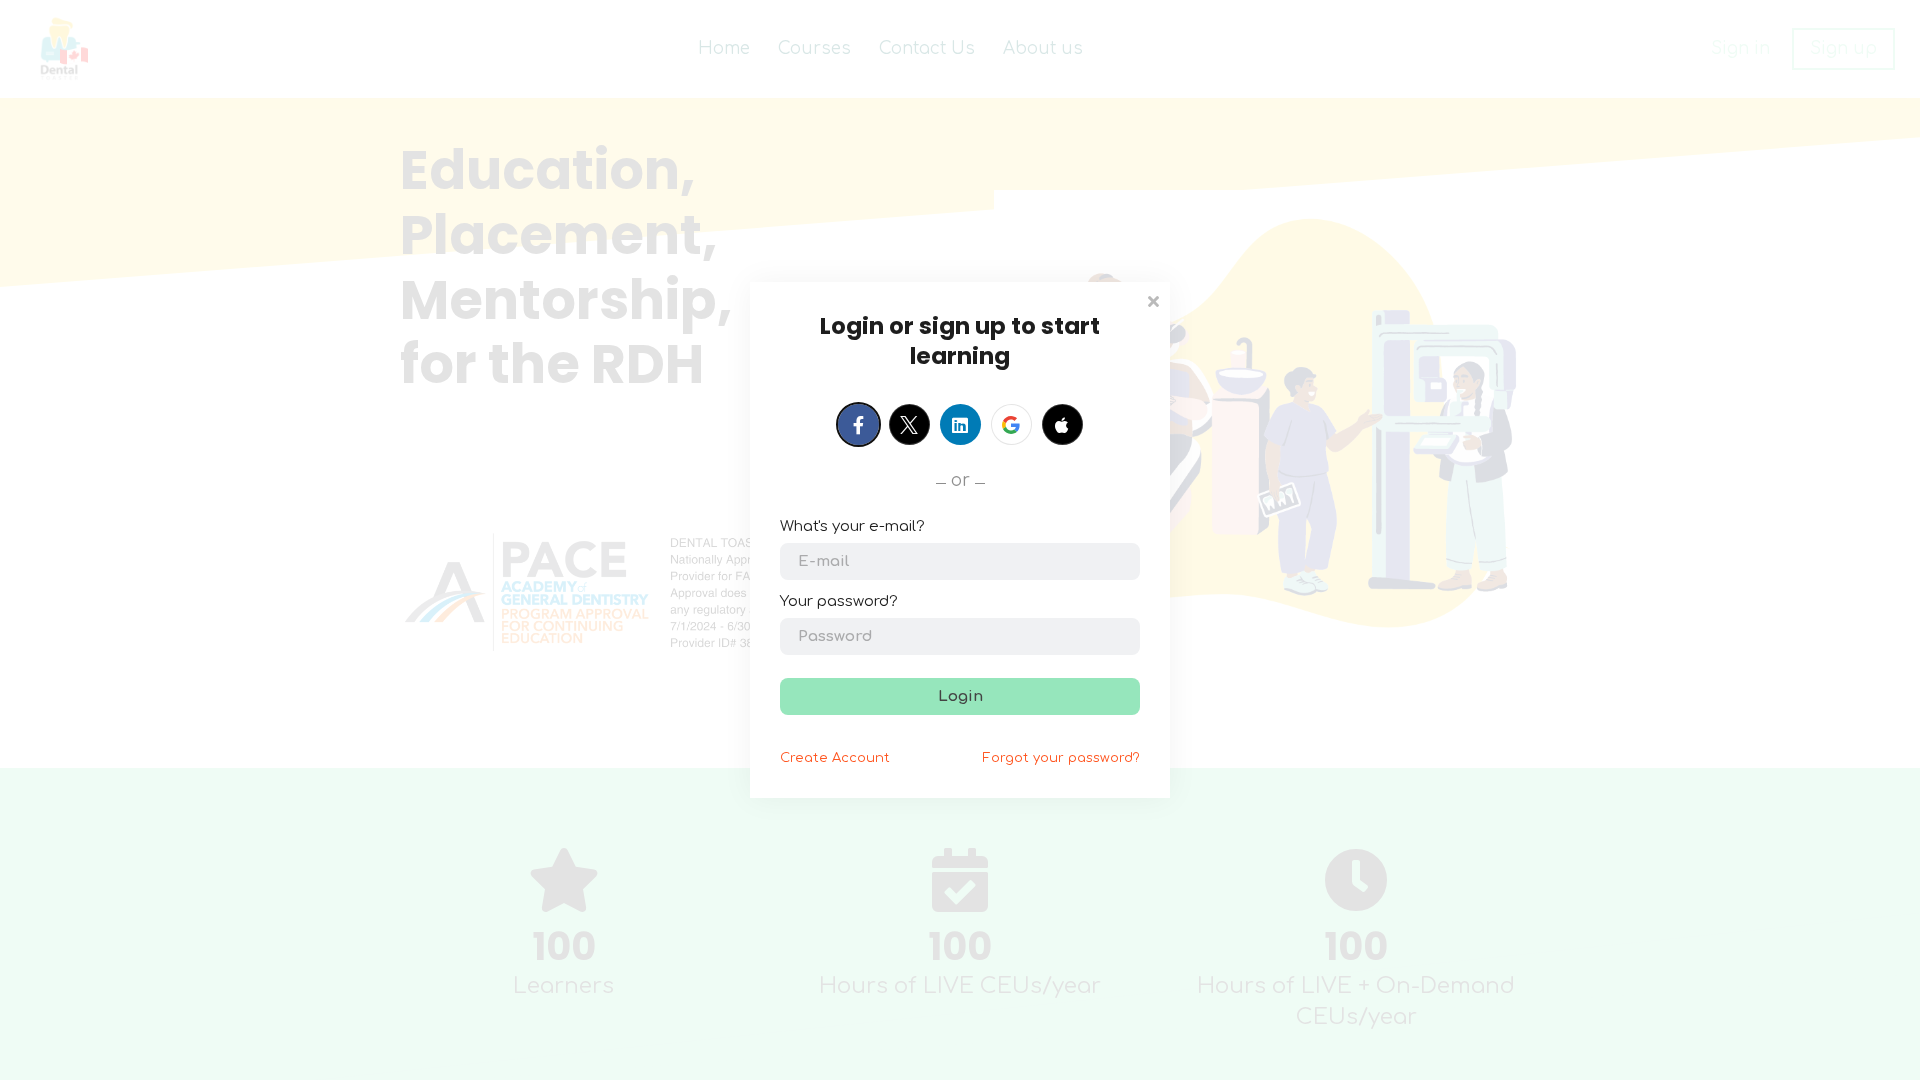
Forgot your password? (1061, 758)
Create (835, 758)
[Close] (1153, 299)
